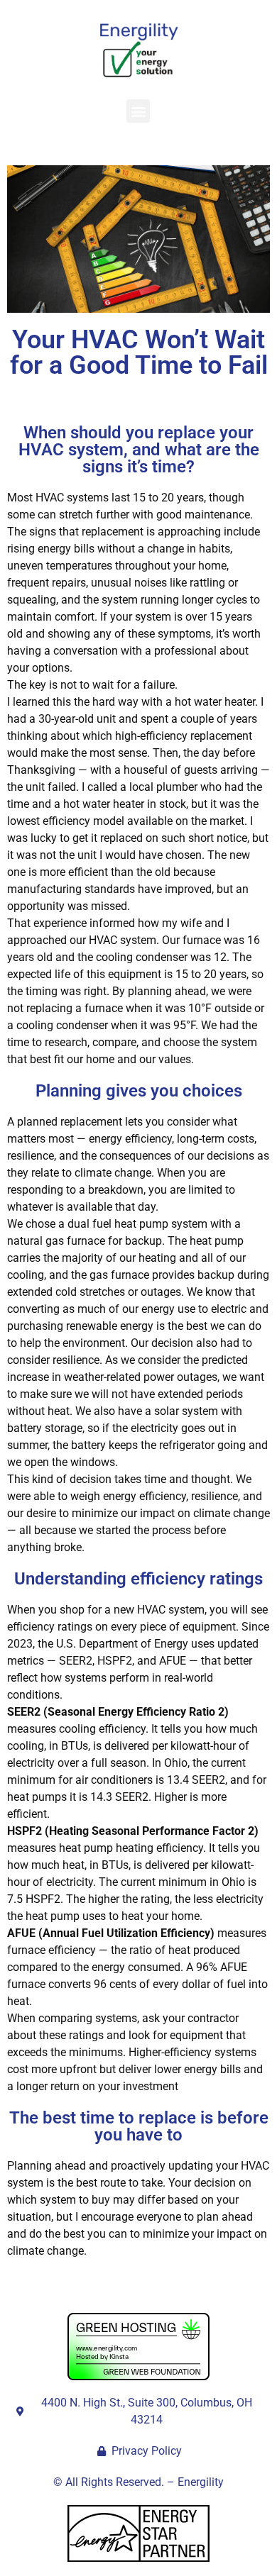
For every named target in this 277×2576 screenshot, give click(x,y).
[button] (138, 111)
